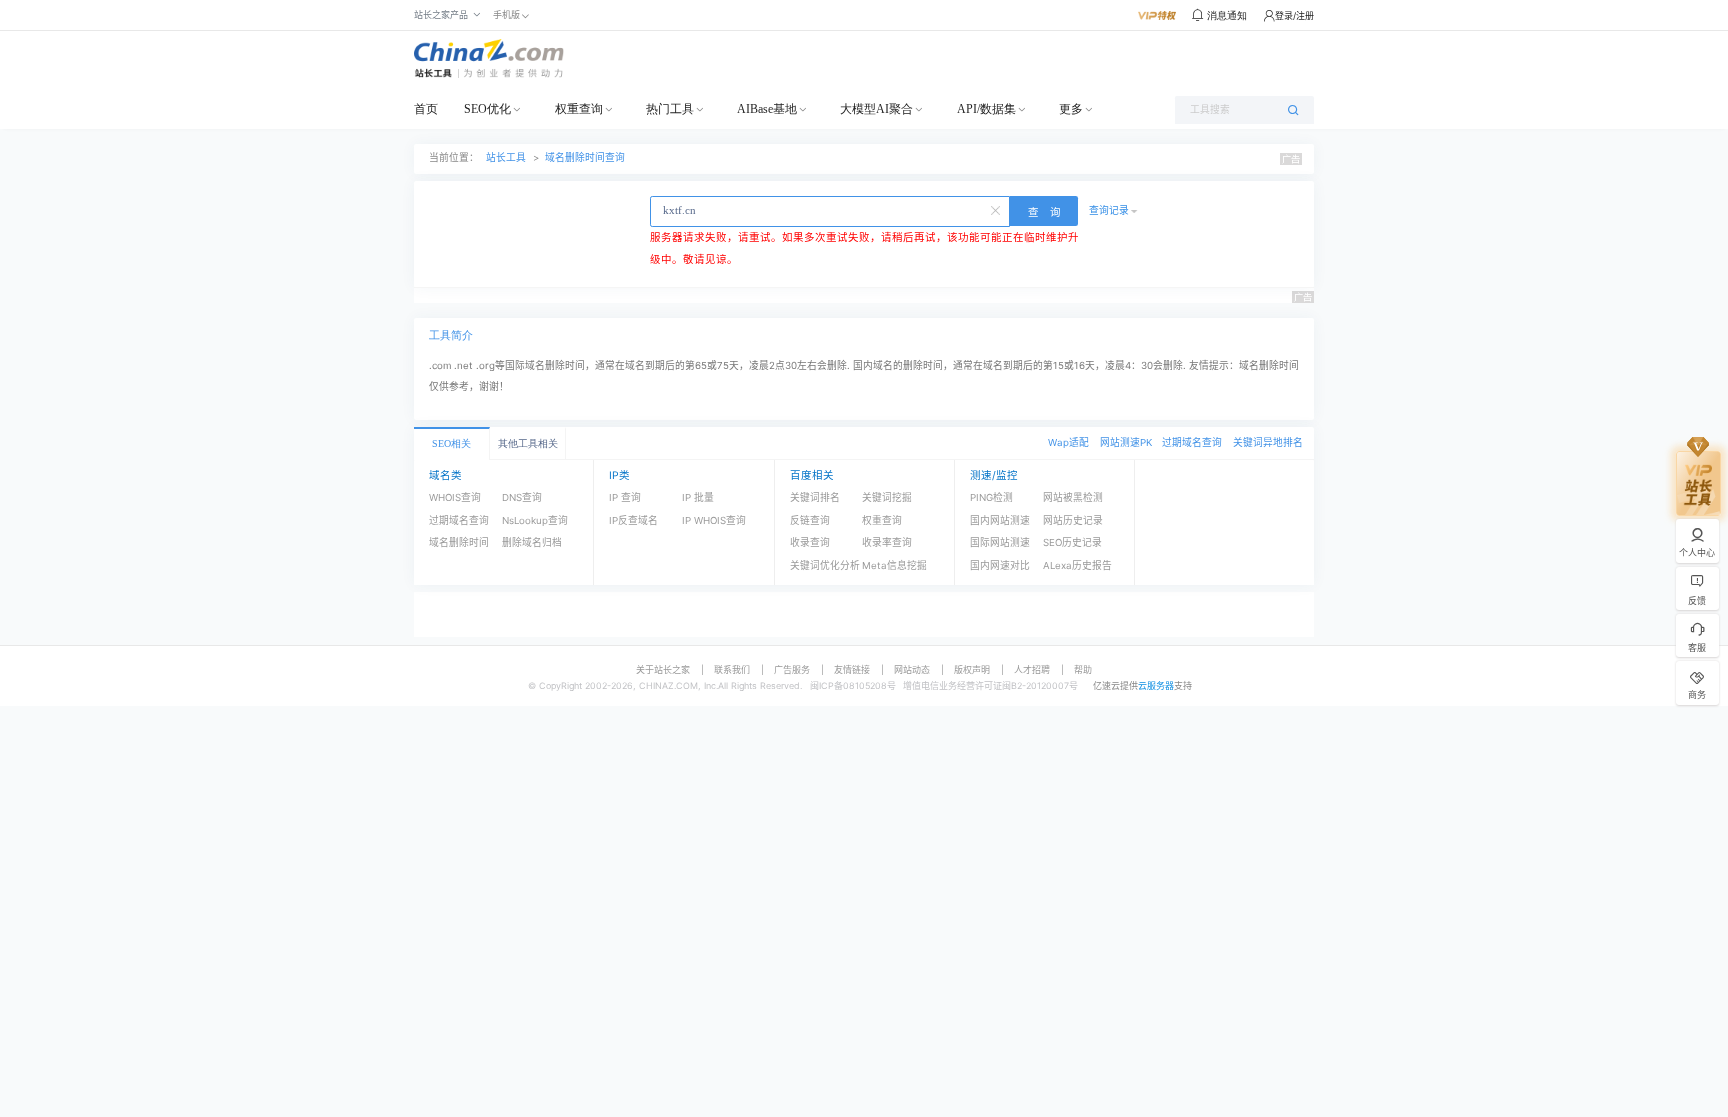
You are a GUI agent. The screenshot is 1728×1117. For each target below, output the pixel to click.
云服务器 (1156, 685)
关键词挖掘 (887, 497)
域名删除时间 (459, 542)
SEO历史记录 (1072, 542)
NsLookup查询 (535, 520)
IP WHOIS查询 (714, 520)
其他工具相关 (528, 443)
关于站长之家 (663, 669)
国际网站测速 (1000, 542)
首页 (426, 109)
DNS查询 (522, 497)
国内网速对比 (1000, 565)
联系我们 (732, 669)
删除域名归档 (532, 542)
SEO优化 (487, 109)
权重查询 (579, 109)
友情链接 (852, 669)
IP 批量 (698, 497)
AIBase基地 (767, 109)
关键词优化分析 (825, 565)
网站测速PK (1126, 442)
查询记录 (1109, 210)
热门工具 (670, 109)
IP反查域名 (633, 520)
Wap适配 (1068, 442)
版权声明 (972, 669)
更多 (1071, 109)
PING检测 (991, 497)
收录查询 (810, 542)
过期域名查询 (1192, 442)
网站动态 (912, 669)
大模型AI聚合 (876, 109)
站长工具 (506, 157)
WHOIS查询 (455, 497)
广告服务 (792, 669)
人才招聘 (1032, 669)
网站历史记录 (1073, 520)
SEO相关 (451, 443)
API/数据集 (986, 109)
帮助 (1083, 669)
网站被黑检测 (1073, 497)
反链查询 (810, 520)
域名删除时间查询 (585, 157)
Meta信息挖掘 (894, 565)
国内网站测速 (1000, 520)
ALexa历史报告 (1077, 565)
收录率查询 (887, 542)
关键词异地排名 (1268, 442)
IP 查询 (625, 497)
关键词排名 (815, 497)
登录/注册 (1294, 15)
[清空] (997, 209)
